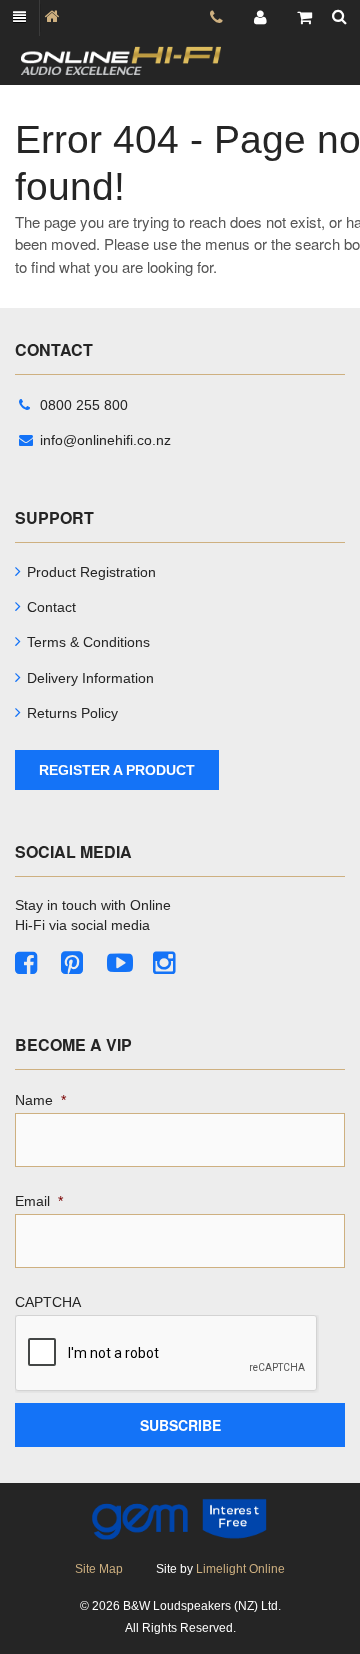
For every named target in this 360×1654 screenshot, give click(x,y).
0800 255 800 (84, 405)
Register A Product (117, 770)
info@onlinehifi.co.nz (105, 440)
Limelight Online (240, 1569)
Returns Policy (72, 713)
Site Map (99, 1569)
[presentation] (167, 1354)
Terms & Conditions (88, 642)
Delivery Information (90, 678)
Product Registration (91, 572)
